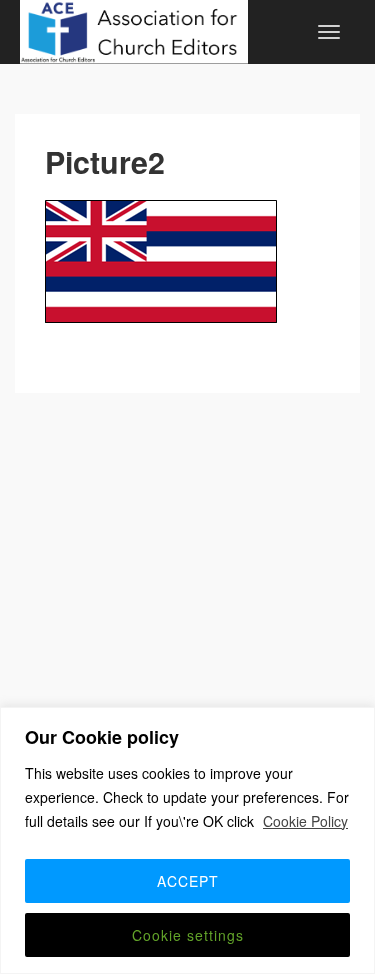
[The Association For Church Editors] (134, 29)
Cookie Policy (305, 821)
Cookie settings (188, 935)
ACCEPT (188, 881)
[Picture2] (187, 261)
